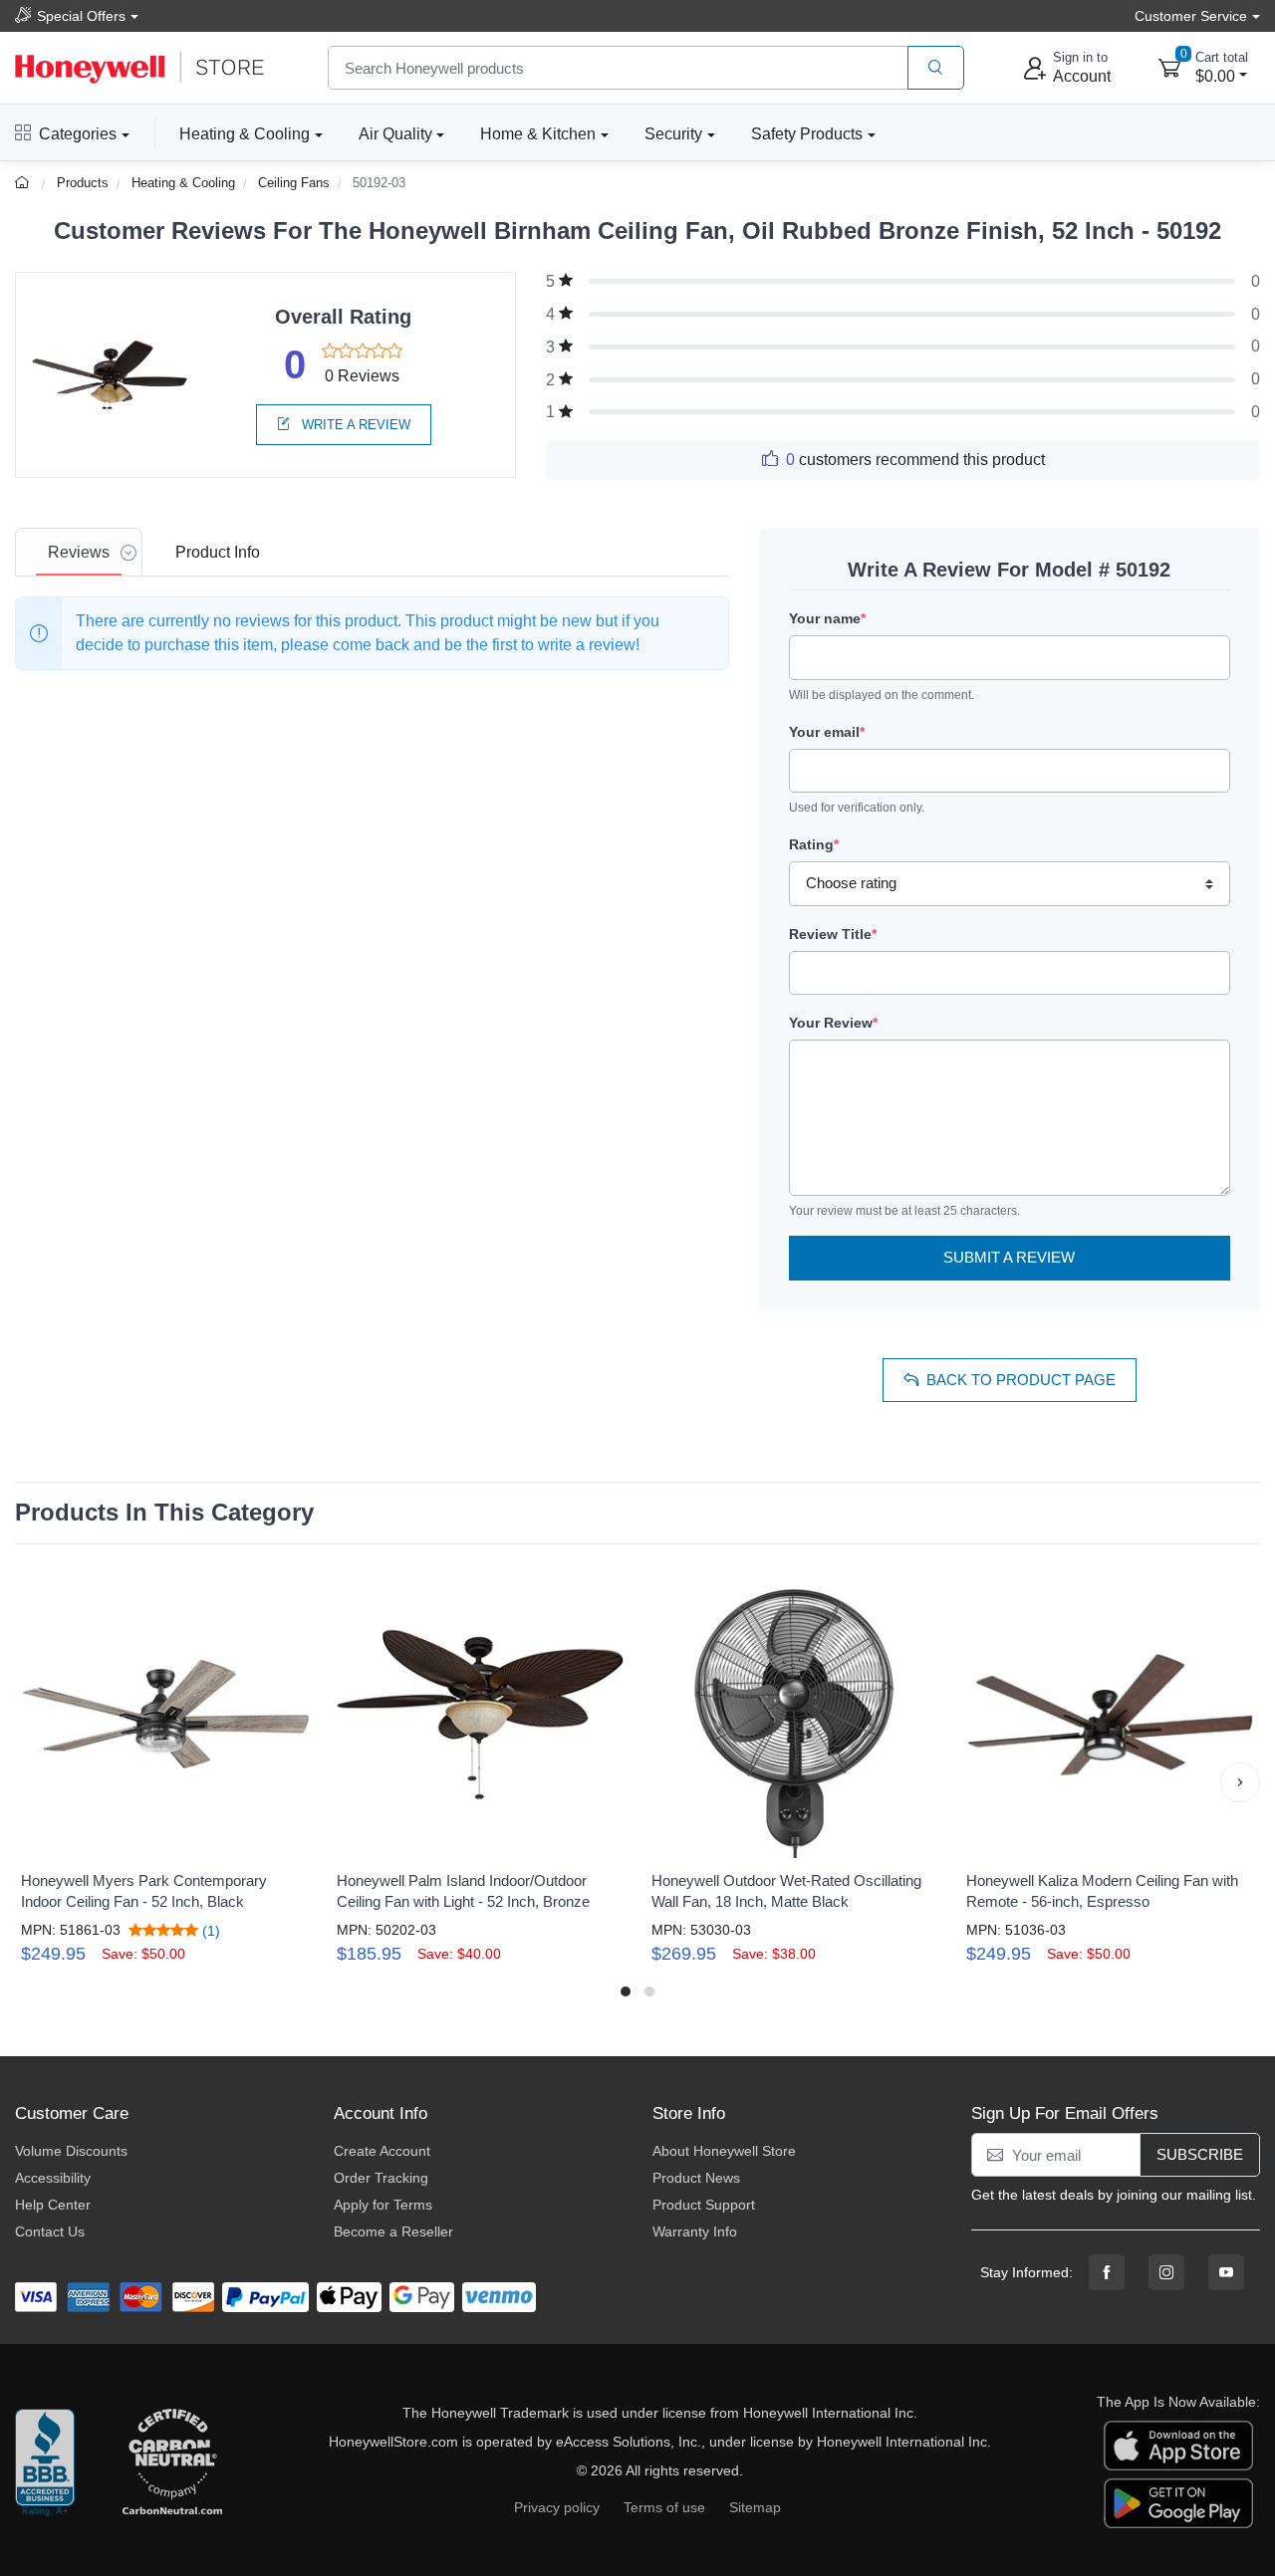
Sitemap (755, 2507)
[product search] (936, 68)
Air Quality (395, 134)
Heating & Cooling (245, 134)
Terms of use (664, 2507)
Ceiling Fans (294, 183)
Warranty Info (695, 2231)
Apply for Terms (383, 2205)
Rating (814, 844)
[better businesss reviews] (45, 2463)
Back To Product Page (1021, 1380)
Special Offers (81, 16)
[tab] (79, 552)
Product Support (704, 2205)
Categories (78, 134)
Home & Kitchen (538, 134)
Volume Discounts (71, 2151)
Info (218, 552)
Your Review (833, 1023)
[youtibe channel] (1226, 2272)
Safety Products (807, 134)
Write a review (354, 425)
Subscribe (1200, 2154)
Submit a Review (1009, 1257)
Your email (827, 732)
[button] (35, 1782)
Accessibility (53, 2178)
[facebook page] (1107, 2272)
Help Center (53, 2205)
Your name (827, 618)
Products (83, 183)
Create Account (382, 2151)
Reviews (79, 552)
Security (673, 134)
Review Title (833, 934)
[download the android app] (1178, 2501)
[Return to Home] (24, 183)
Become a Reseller (393, 2231)
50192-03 (379, 183)
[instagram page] (1166, 2272)
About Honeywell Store (724, 2151)
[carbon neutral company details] (172, 2463)
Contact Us (50, 2231)
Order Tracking (381, 2178)
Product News (696, 2178)
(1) (209, 1930)
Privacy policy (557, 2507)
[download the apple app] (1178, 2444)
